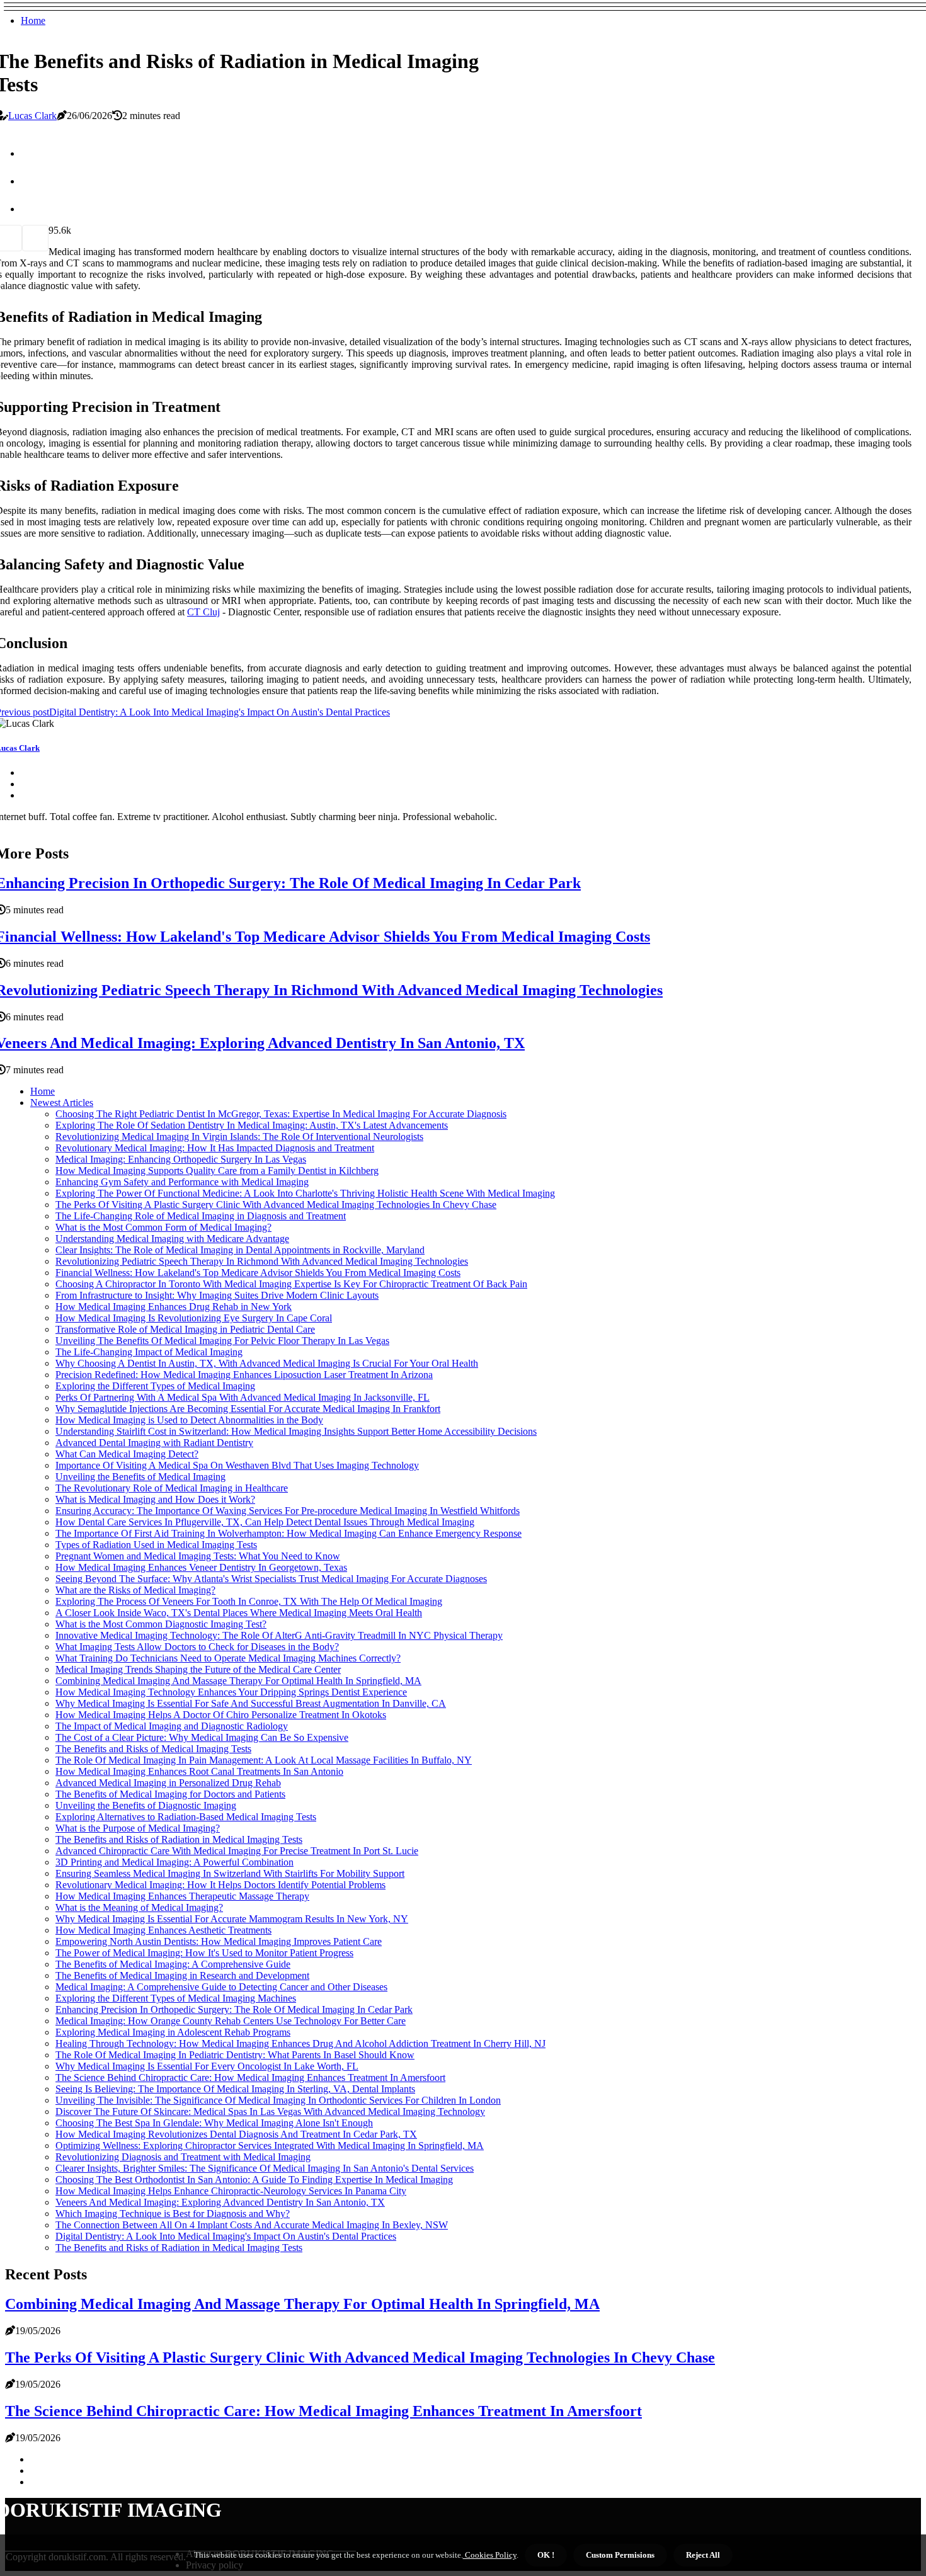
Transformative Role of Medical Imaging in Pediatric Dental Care (185, 1329)
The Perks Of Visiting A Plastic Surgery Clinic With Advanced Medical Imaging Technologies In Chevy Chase (276, 1205)
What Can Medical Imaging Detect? (127, 1454)
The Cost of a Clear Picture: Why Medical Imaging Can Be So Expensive (202, 1737)
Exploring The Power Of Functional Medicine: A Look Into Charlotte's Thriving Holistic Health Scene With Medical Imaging (305, 1193)
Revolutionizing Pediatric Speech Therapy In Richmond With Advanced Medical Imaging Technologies (262, 1261)
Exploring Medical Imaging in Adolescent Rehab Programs (173, 2032)
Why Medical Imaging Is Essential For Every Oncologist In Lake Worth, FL (207, 2066)
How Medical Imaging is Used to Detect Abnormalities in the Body (189, 1420)
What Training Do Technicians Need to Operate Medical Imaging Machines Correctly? (228, 1658)
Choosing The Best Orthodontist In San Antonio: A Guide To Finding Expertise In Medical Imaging (254, 2180)
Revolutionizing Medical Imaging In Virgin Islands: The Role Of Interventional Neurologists (239, 1137)
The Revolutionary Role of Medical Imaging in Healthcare (172, 1488)
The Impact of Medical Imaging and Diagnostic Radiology (172, 1726)
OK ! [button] (546, 2555)
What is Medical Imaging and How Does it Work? (155, 1499)
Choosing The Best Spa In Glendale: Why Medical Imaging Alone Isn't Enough (214, 2123)
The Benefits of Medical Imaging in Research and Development (182, 1975)
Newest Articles (62, 1103)
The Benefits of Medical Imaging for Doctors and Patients (170, 1794)
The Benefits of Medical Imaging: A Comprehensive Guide (173, 1964)
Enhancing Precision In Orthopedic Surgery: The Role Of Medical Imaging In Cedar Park (234, 2009)
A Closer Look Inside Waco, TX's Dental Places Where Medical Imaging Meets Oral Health (239, 1613)
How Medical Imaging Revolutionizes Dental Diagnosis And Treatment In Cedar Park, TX (236, 2134)
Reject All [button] (703, 2555)
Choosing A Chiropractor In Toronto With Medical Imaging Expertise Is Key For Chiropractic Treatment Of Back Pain (291, 1284)
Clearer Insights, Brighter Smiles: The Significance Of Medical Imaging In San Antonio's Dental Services (265, 2168)
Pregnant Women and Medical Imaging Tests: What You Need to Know (198, 1556)
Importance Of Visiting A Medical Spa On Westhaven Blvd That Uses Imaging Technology (237, 1465)
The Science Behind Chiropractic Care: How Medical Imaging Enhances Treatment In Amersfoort (250, 2077)
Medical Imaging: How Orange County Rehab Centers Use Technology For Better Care (231, 2021)
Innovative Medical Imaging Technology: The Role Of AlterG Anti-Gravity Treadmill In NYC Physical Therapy (279, 1635)
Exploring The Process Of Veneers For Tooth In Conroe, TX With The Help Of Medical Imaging (249, 1601)
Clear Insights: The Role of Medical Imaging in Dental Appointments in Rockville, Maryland (240, 1250)
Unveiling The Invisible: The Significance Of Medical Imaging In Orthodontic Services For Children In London (278, 2100)
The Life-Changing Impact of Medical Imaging (149, 1352)
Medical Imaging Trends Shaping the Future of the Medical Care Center (198, 1669)
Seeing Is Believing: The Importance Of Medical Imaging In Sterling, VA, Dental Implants (235, 2089)
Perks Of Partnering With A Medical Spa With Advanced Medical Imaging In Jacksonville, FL (243, 1397)
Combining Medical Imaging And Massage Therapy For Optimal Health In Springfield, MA (238, 1681)
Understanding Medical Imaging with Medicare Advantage (172, 1239)
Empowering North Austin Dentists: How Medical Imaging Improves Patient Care (219, 1941)
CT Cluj (203, 612)
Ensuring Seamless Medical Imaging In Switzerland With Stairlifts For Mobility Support (230, 1873)
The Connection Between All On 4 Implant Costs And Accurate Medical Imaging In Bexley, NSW (252, 2225)
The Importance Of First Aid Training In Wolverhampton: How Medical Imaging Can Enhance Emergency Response (289, 1533)
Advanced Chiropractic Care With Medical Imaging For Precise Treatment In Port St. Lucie (237, 1851)
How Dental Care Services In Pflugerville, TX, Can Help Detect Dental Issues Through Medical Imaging (265, 1522)
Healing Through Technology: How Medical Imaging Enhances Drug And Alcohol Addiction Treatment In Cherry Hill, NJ (300, 2043)
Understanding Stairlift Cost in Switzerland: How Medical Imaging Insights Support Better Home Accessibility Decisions (296, 1431)
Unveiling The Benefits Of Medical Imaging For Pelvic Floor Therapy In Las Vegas (222, 1341)
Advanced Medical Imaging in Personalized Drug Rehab (168, 1783)
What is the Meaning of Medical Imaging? (139, 1907)
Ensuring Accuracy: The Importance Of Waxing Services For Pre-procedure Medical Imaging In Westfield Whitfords (288, 1511)
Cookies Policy (490, 2555)
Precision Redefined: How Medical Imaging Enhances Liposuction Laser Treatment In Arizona (244, 1375)
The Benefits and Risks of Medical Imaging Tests (153, 1749)
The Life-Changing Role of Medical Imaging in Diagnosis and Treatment (201, 1216)
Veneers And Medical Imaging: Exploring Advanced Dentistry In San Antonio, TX (220, 2202)
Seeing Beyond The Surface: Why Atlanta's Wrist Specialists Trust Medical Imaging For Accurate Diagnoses (271, 1579)
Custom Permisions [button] (620, 2555)
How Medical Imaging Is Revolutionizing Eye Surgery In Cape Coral (194, 1318)
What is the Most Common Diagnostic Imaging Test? (161, 1624)
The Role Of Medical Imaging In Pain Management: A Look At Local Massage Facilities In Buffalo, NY (264, 1760)
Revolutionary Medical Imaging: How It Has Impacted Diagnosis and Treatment (215, 1148)
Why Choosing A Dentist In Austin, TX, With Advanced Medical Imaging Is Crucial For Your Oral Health (267, 1363)
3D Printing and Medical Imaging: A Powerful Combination (174, 1862)
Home (33, 20)
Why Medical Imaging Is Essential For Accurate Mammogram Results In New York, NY (232, 1919)
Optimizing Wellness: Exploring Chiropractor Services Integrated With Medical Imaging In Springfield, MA (270, 2146)
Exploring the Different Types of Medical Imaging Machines (176, 1998)
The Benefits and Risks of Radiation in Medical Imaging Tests (179, 1839)
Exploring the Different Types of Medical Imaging (155, 1386)
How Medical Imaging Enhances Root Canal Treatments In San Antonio (199, 1771)
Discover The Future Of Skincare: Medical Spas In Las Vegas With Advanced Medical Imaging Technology (270, 2112)
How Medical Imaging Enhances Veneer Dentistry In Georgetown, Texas (201, 1567)
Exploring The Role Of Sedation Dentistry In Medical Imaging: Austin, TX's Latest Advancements (252, 1125)
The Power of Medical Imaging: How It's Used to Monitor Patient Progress (204, 1953)
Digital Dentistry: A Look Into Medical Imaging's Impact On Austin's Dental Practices (226, 2236)
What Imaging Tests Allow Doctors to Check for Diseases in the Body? (197, 1647)
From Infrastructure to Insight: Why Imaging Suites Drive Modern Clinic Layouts (217, 1295)
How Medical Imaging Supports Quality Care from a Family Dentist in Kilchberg (217, 1171)
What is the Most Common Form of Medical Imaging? (163, 1227)
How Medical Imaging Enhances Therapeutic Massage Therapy (182, 1896)
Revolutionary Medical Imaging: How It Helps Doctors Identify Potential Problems (220, 1885)
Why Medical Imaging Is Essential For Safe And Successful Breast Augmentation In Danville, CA (251, 1703)
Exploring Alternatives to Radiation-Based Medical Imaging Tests (186, 1817)
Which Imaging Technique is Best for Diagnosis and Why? (173, 2214)
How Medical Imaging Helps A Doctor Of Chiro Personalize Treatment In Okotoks (221, 1715)
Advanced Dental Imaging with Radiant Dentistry (154, 1443)
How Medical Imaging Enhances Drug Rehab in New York (174, 1307)
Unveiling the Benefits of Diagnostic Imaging (146, 1805)
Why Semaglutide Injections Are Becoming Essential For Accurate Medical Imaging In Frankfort (248, 1409)
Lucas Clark (32, 116)
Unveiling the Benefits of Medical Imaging (140, 1477)
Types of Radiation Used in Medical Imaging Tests (156, 1545)
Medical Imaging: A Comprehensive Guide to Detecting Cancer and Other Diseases (221, 1987)
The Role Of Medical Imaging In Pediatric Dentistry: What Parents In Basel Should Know (235, 2055)
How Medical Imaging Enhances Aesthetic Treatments (163, 1930)
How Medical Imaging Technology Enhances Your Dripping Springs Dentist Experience (231, 1692)
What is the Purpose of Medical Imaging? (138, 1828)
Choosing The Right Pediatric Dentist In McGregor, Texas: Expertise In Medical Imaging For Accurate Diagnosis (281, 1114)
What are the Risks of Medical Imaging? (135, 1590)
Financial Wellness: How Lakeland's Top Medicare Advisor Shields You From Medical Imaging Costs (258, 1273)
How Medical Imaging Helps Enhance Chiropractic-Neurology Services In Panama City (231, 2191)
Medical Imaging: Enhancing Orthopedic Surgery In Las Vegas (181, 1159)
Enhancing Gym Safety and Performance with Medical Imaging (182, 1182)
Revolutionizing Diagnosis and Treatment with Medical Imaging (183, 2157)
